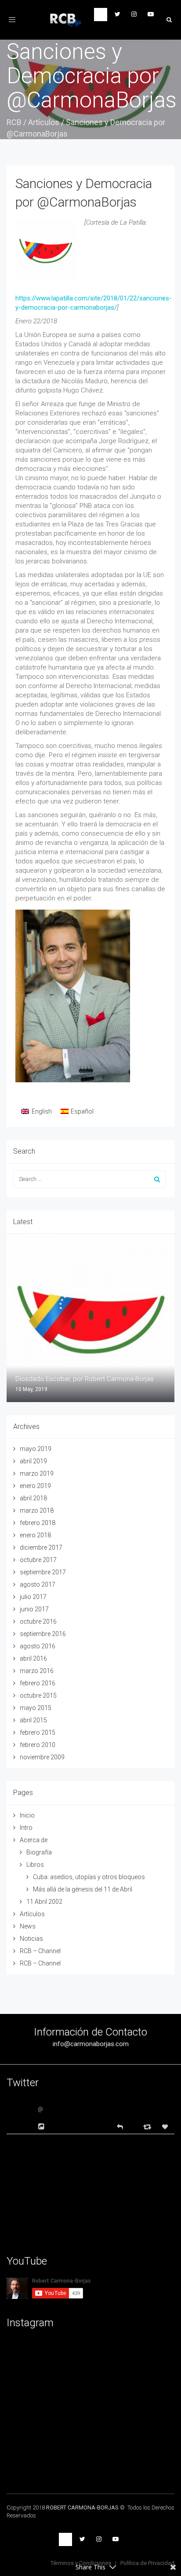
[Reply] (120, 2126)
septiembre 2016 (43, 1634)
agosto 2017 (38, 1584)
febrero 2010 (38, 1745)
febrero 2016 (38, 1683)
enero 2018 (35, 1535)
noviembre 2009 (42, 1757)
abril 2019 (33, 1461)
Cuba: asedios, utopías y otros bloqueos (89, 1877)
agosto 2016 (38, 1646)
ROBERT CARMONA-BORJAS (82, 2508)
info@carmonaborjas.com (91, 2044)
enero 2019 (35, 1486)
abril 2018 (33, 1498)
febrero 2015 (38, 1732)
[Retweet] (148, 2126)
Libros (35, 1865)
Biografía (39, 1852)
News (28, 1926)
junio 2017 (34, 1609)
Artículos (44, 122)
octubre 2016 (38, 1621)
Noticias (31, 1939)
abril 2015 (33, 1720)
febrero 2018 (38, 1523)
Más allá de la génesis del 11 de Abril (83, 1889)
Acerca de (34, 1840)
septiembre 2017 (43, 1572)
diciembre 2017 (41, 1547)
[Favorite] (166, 2127)
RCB (14, 122)
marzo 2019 (37, 1473)
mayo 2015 (36, 1708)
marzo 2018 (37, 1510)
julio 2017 (33, 1597)
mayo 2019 (36, 1449)
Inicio (27, 1815)
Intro (26, 1828)
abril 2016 (33, 1658)
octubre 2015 (38, 1695)
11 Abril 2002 (44, 1902)
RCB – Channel (40, 1951)
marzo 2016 (37, 1671)
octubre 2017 (38, 1560)
